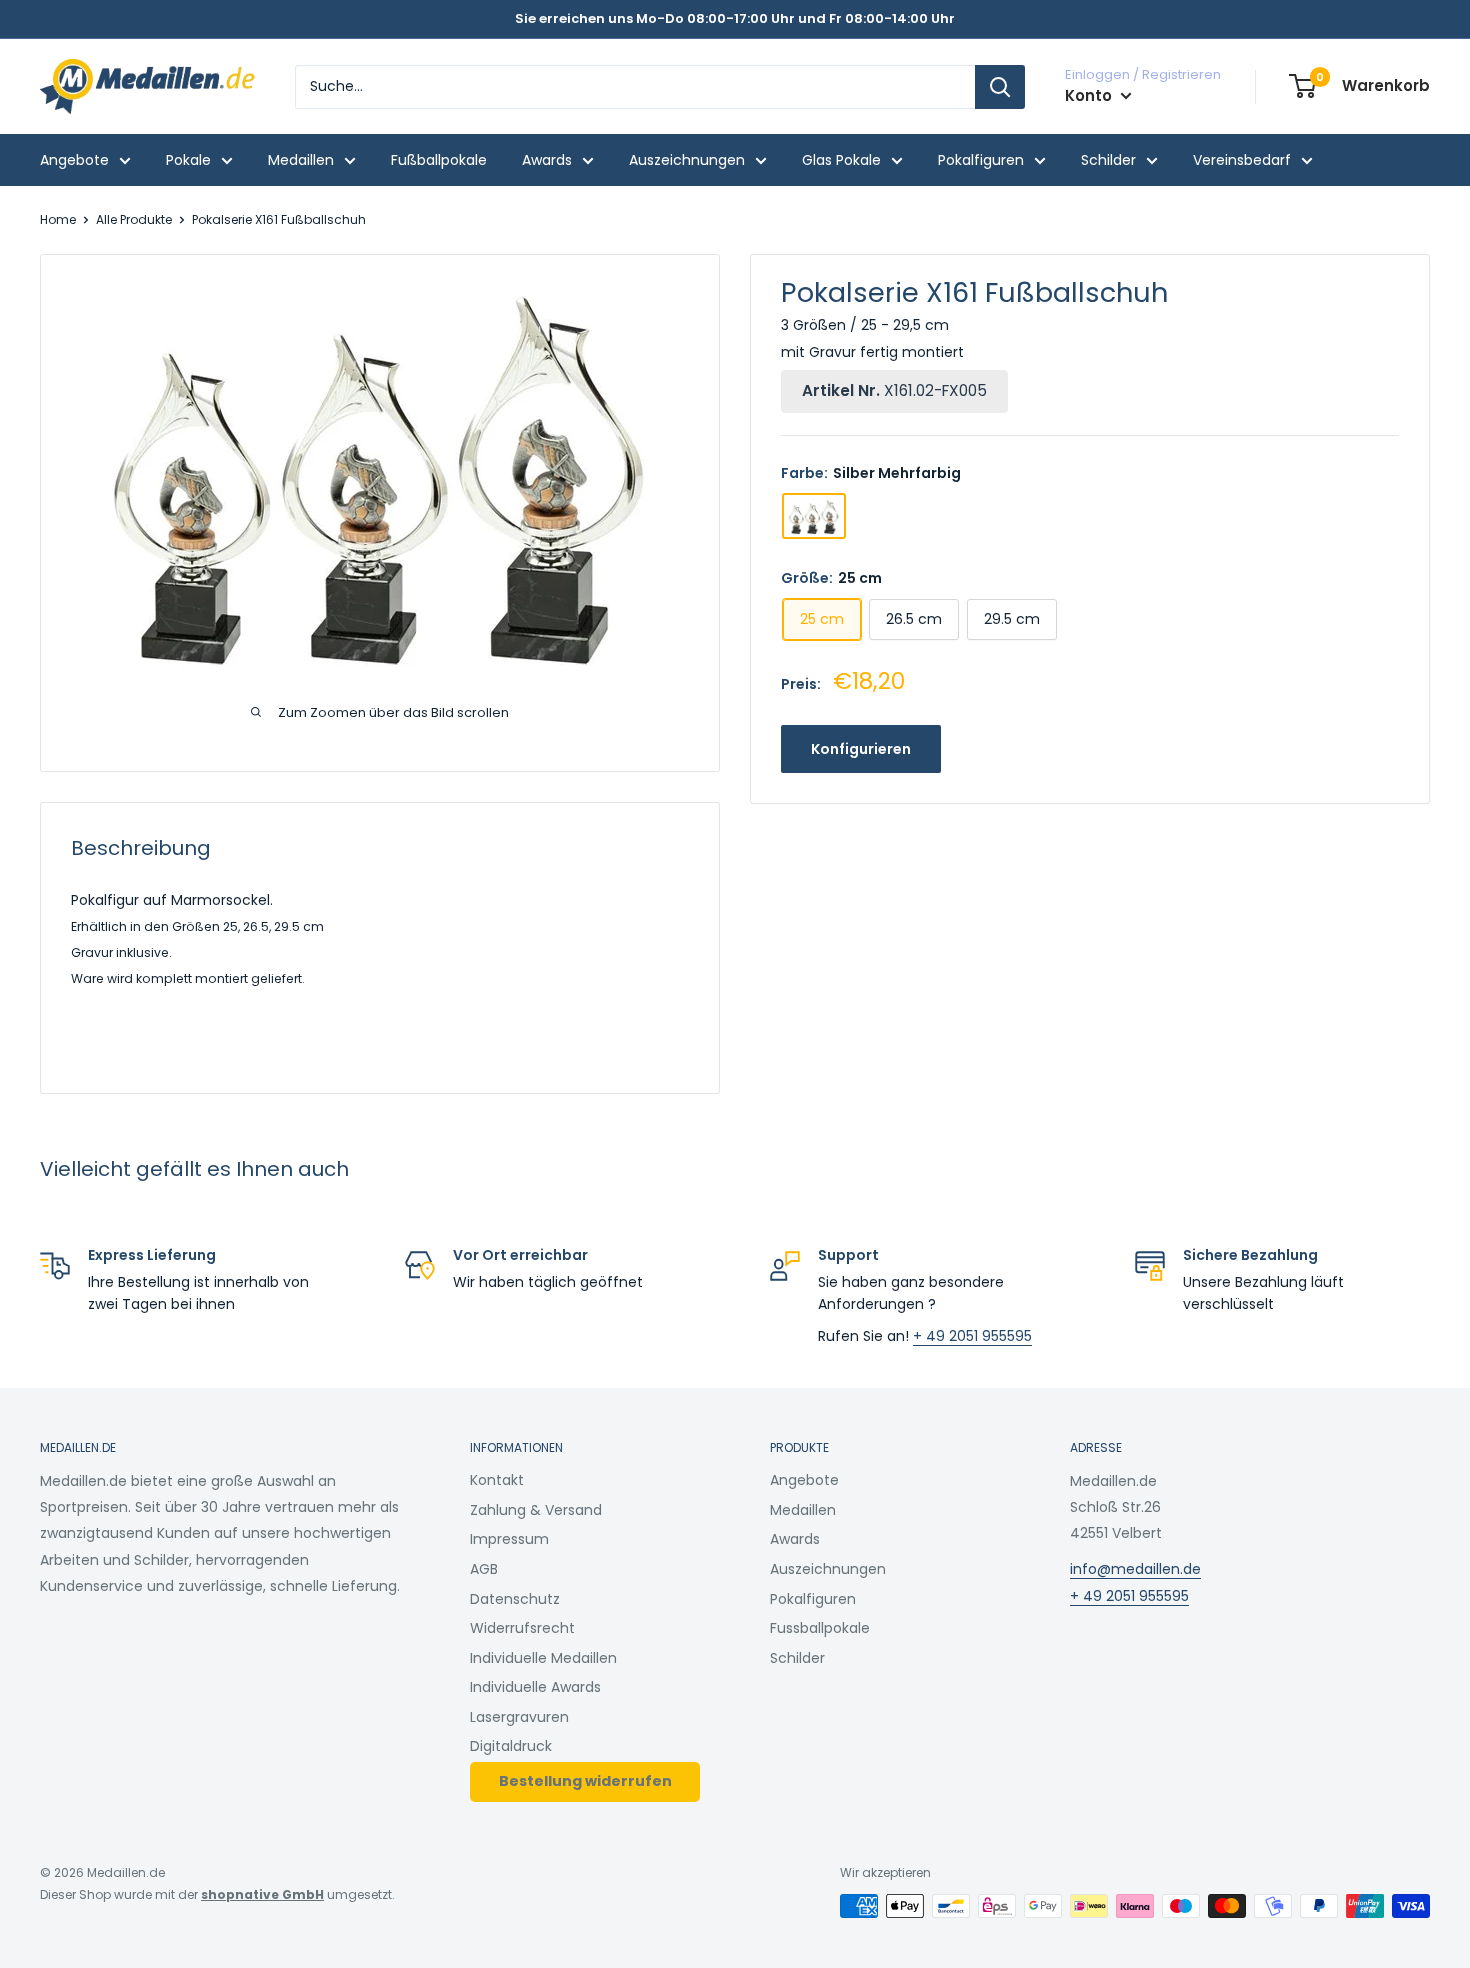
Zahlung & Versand (536, 1510)
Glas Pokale (841, 160)
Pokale (188, 160)
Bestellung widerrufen (585, 1781)
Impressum (509, 1539)
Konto (1090, 95)
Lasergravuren (519, 1717)
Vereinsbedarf (1242, 160)
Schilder (1108, 160)
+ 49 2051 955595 (972, 1336)
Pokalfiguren (981, 160)
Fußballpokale (439, 160)
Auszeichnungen (687, 160)
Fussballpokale (820, 1628)
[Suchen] (1000, 87)
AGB (484, 1569)
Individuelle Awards (535, 1687)
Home (58, 219)
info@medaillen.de (1135, 1569)
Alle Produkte (134, 219)
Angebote (74, 160)
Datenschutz (515, 1599)
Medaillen (301, 160)
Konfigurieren (861, 750)
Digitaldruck (511, 1746)
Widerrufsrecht (522, 1628)
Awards (547, 160)
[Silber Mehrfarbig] (814, 516)
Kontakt (497, 1480)
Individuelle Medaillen (543, 1658)
